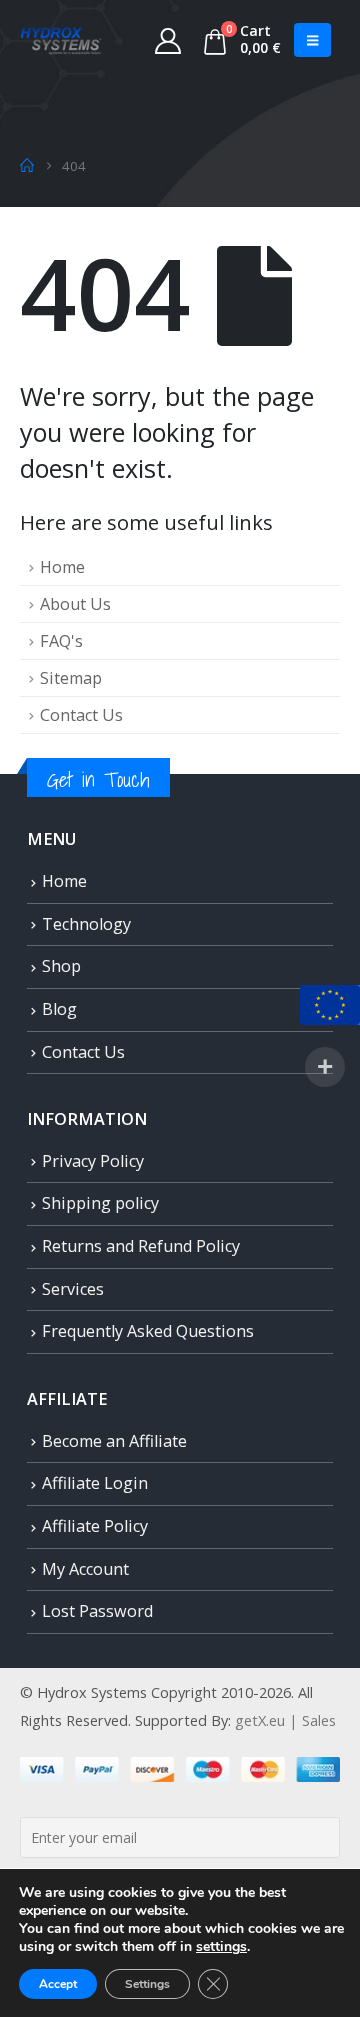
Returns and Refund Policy (141, 1246)
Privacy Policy (93, 1161)
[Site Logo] (61, 40)
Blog (59, 1009)
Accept (58, 1984)
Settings (147, 1984)
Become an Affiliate (114, 1441)
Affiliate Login (95, 1483)
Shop (61, 966)
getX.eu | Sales (285, 1720)
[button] (312, 40)
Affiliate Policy (95, 1526)
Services (73, 1289)
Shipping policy (100, 1203)
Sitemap (71, 678)
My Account (85, 1569)
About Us (75, 604)
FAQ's (61, 641)
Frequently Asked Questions (148, 1331)
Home (62, 567)
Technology (86, 924)
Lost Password (97, 1611)
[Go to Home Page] (27, 166)
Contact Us (81, 715)
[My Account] (168, 40)
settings (221, 1947)
